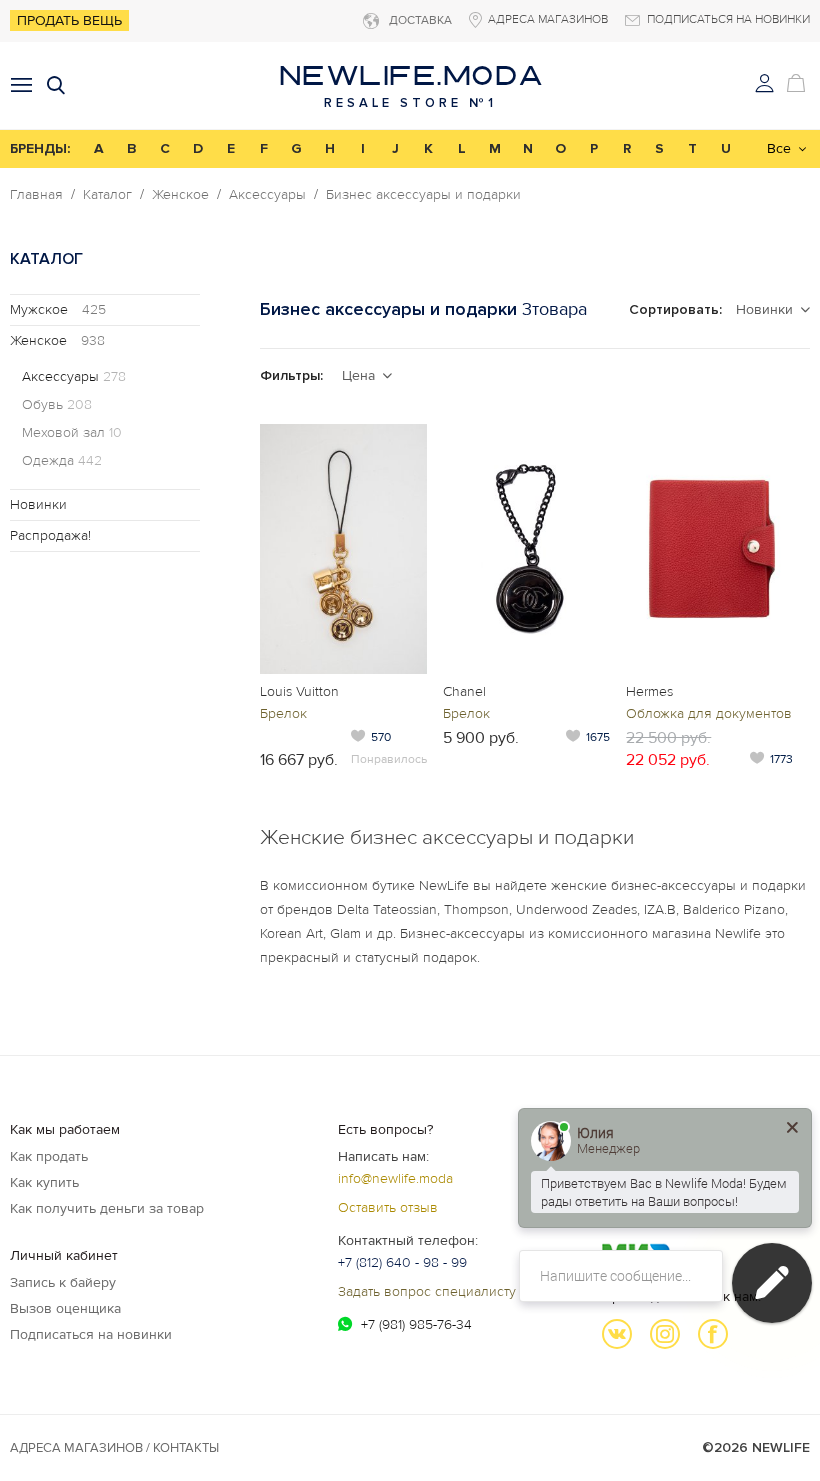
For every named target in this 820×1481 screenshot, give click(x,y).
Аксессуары (267, 195)
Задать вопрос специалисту (427, 1291)
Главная (36, 195)
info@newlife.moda (395, 1178)
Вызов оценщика (65, 1308)
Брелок (283, 713)
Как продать (49, 1156)
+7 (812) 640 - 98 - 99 (402, 1262)
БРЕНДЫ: (40, 148)
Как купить (44, 1182)
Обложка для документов (709, 713)
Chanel (464, 691)
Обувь (57, 405)
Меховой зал (72, 433)
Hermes (649, 691)
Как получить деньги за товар (107, 1208)
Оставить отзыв (388, 1207)
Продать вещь (69, 20)
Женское (180, 195)
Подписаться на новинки (91, 1334)
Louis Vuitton (299, 691)
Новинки (38, 504)
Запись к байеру (63, 1282)
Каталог (107, 195)
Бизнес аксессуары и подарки (423, 195)
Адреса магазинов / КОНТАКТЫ (114, 1448)
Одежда (62, 461)
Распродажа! (50, 535)
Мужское (58, 309)
